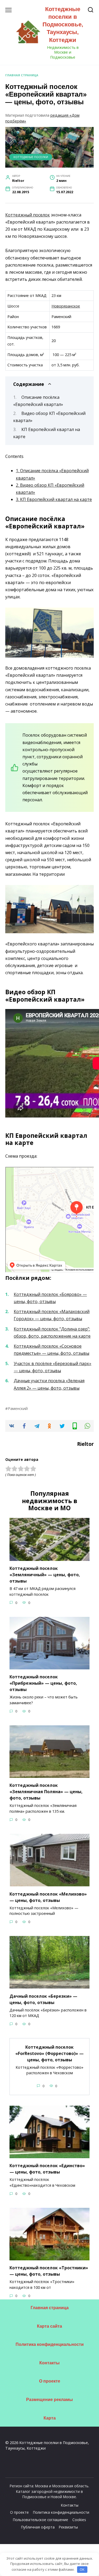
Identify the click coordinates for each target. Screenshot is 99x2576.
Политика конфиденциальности (50, 2344)
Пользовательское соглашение (41, 2520)
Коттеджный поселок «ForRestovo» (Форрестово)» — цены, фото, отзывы (49, 2053)
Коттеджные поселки (31, 157)
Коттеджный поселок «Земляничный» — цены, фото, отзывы (45, 1575)
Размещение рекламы (49, 2400)
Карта (50, 2418)
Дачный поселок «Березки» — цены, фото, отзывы (43, 1999)
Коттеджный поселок (28, 215)
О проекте (50, 2381)
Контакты (49, 2363)
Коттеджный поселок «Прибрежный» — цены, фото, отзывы (43, 1683)
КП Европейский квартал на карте (54, 499)
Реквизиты (68, 2527)
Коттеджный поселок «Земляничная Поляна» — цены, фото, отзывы (46, 1792)
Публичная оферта (38, 2527)
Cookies (79, 2520)
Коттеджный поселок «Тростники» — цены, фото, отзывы (49, 2271)
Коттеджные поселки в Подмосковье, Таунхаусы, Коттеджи (63, 25)
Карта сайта (49, 2326)
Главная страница (22, 75)
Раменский (18, 1408)
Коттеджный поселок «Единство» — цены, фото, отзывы (47, 2169)
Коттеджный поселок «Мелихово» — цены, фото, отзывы (48, 1897)
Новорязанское (66, 306)
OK (82, 2569)
